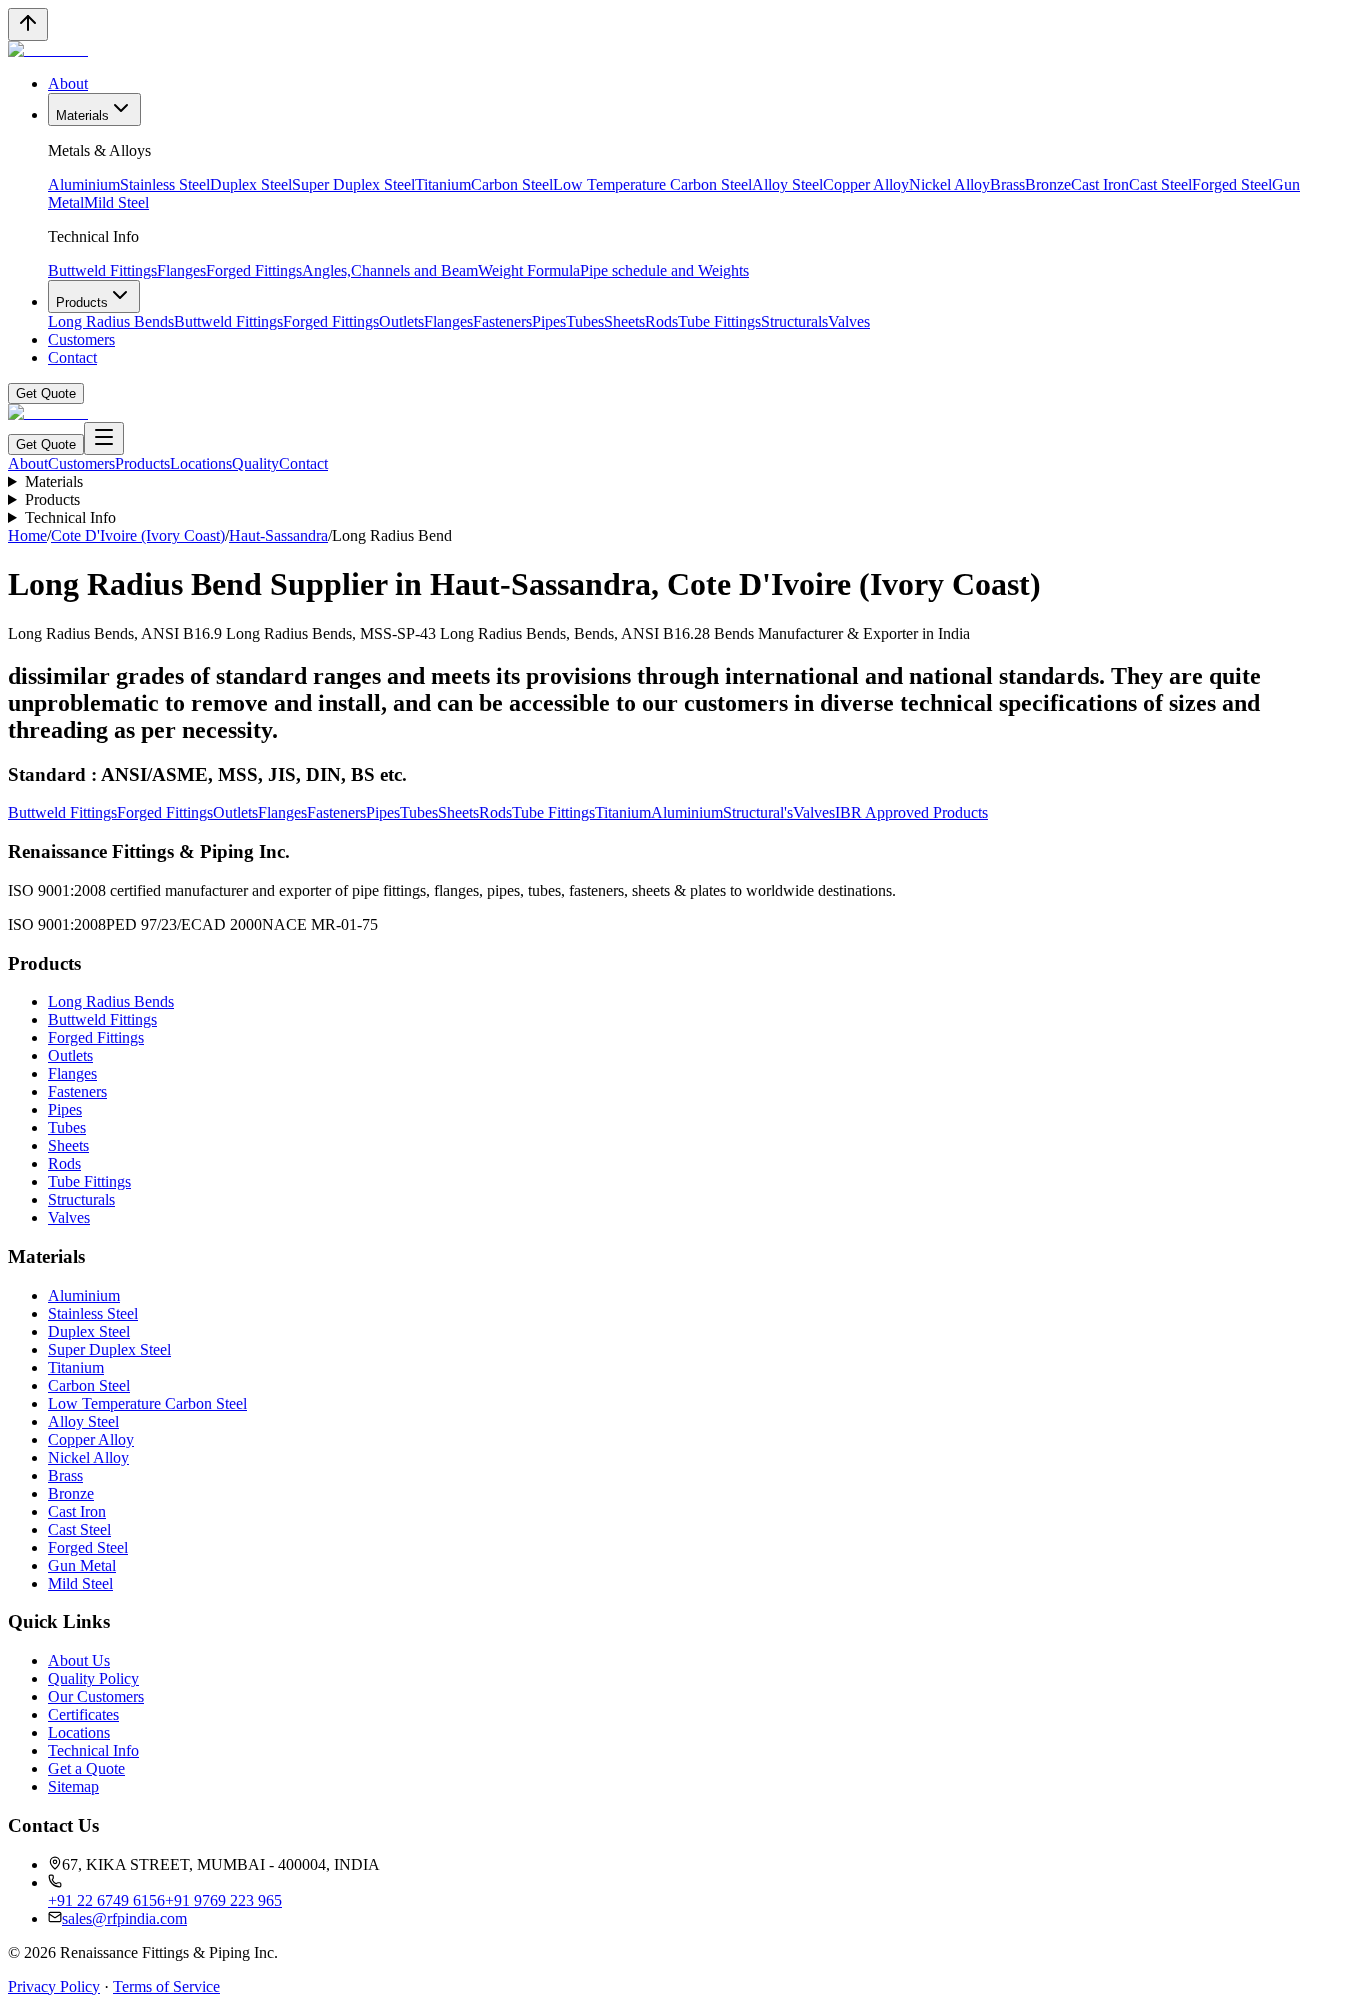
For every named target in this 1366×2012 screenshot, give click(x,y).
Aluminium (84, 184)
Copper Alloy (866, 184)
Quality (255, 463)
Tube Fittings (719, 321)
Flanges (181, 270)
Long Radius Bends (111, 321)
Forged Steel (1232, 184)
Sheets (624, 321)
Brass (1007, 184)
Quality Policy (93, 1678)
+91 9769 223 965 (223, 1900)
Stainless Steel (165, 184)
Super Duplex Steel (353, 184)
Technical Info (70, 517)
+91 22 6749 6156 (106, 1900)
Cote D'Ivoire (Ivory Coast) (138, 535)
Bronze (1048, 184)
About (68, 83)
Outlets (401, 321)
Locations (201, 463)
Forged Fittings (254, 270)
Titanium (443, 184)
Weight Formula (529, 270)
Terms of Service (166, 1986)
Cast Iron (1100, 184)
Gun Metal (82, 1565)
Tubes (585, 321)
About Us (79, 1660)
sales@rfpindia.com (124, 1918)
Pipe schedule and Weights (664, 270)
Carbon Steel (512, 184)
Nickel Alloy (949, 184)
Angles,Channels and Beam (390, 270)
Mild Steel (116, 202)
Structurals (794, 321)
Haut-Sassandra (278, 535)
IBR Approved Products (911, 812)
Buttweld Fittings (102, 270)
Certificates (83, 1714)
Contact (72, 357)
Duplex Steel (251, 184)
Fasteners (502, 321)
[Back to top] (28, 24)
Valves (849, 321)
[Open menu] (104, 438)
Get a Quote (86, 1768)
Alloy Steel (787, 184)
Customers (81, 339)
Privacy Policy (54, 1986)
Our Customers (96, 1696)
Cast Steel (1160, 184)
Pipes (549, 321)
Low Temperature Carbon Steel (652, 184)
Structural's (758, 812)
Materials (82, 115)
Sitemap (73, 1786)
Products (82, 302)
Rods (661, 321)
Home (27, 535)
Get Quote (46, 393)
